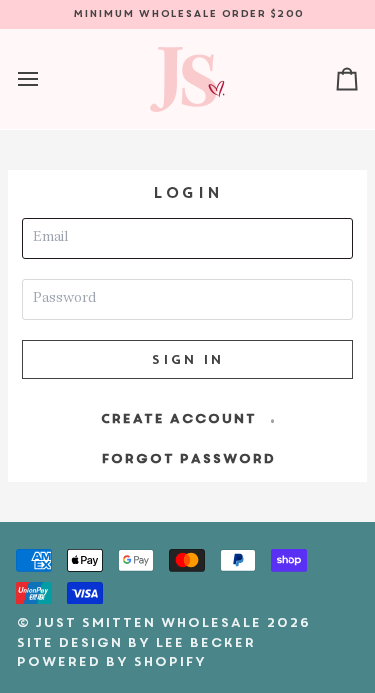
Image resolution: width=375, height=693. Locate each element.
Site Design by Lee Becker (135, 642)
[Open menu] (46, 79)
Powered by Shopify (111, 661)
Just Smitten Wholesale (148, 622)
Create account (178, 418)
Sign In (187, 359)
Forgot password (188, 458)
